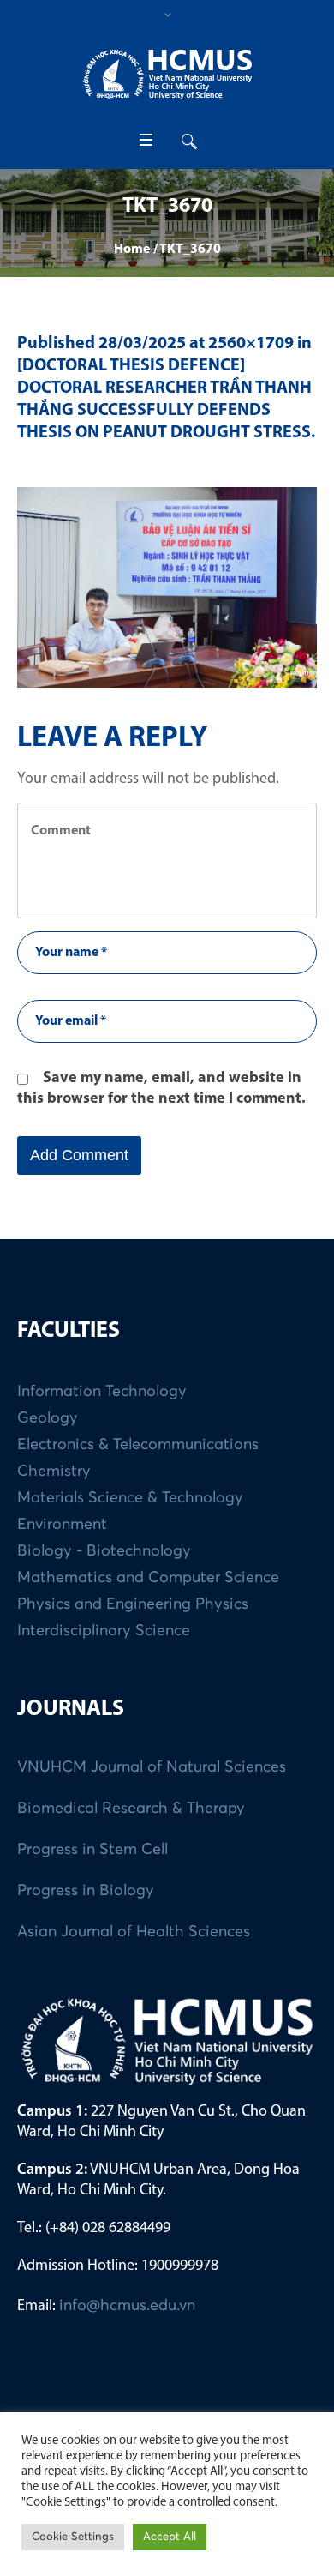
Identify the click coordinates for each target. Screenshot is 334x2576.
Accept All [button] (170, 2537)
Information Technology (102, 1392)
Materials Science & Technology (130, 1498)
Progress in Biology (86, 1891)
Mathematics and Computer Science (148, 1578)
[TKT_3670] (167, 587)
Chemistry (54, 1472)
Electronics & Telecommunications (138, 1445)
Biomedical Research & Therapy (131, 1809)
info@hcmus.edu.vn (127, 2306)
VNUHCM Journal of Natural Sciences (152, 1767)
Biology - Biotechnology (104, 1551)
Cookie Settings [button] (73, 2537)
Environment (62, 1525)
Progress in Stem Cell (92, 1850)
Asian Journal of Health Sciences (134, 1932)
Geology (48, 1418)
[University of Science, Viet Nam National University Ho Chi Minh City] (167, 74)
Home (132, 250)
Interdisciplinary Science (104, 1631)
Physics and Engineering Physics (133, 1604)
